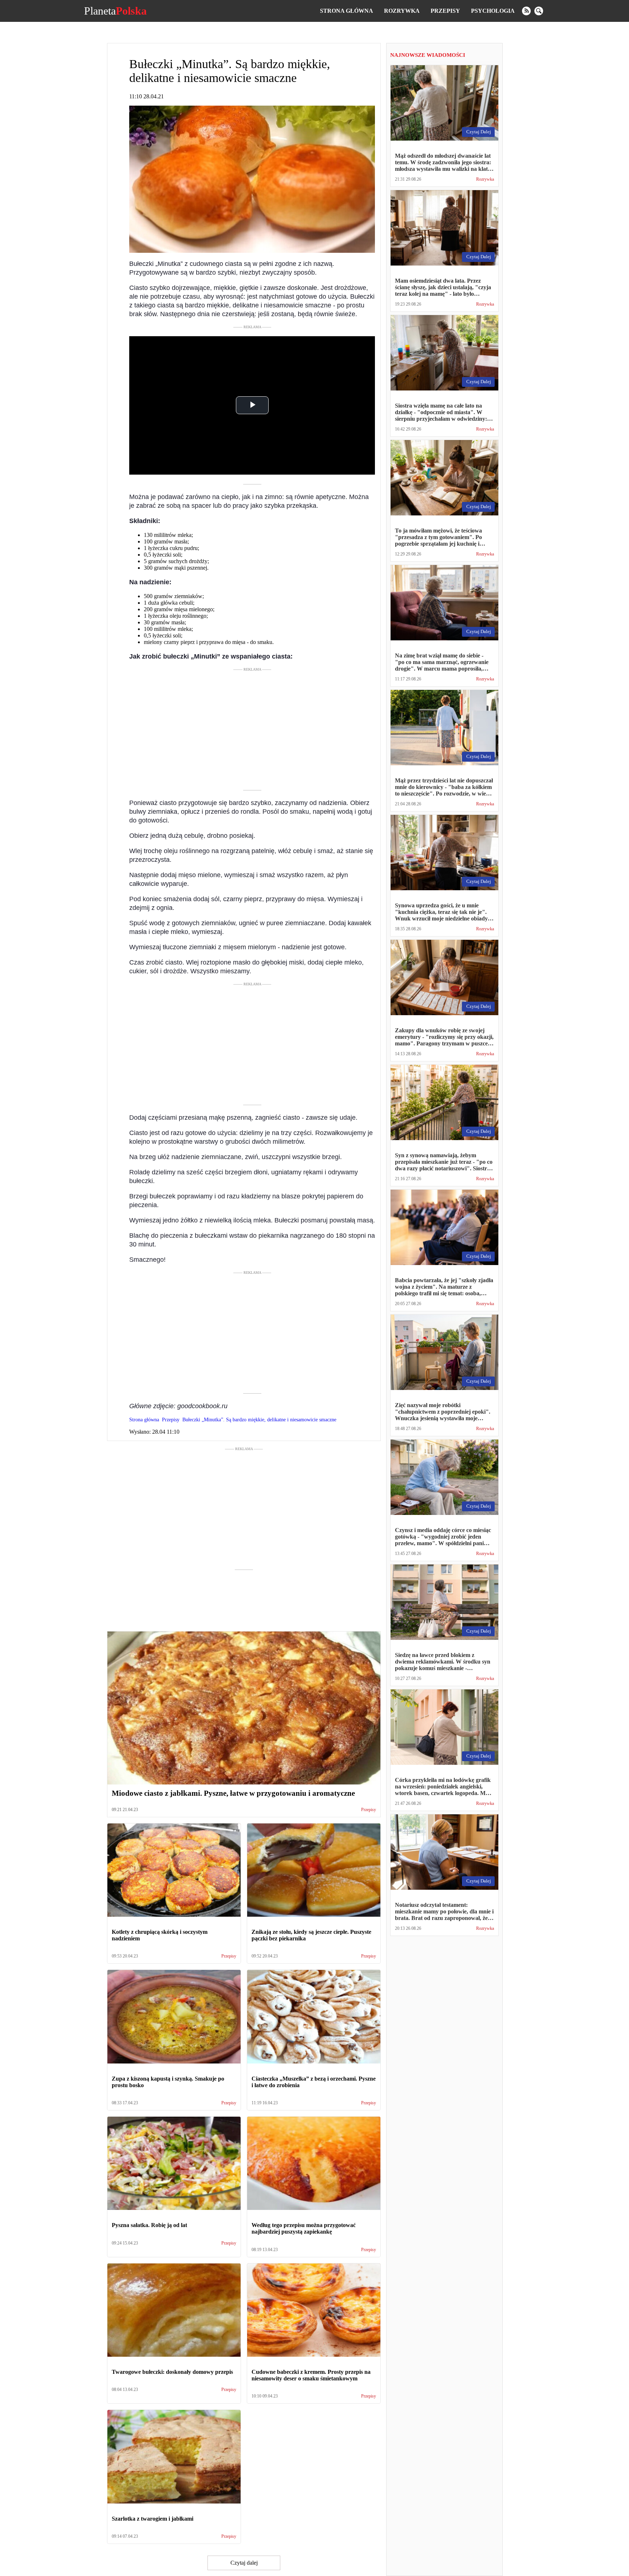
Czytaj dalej (244, 2563)
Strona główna (347, 11)
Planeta (115, 11)
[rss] (526, 11)
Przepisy (445, 11)
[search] (539, 11)
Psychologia (493, 11)
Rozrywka (402, 11)
